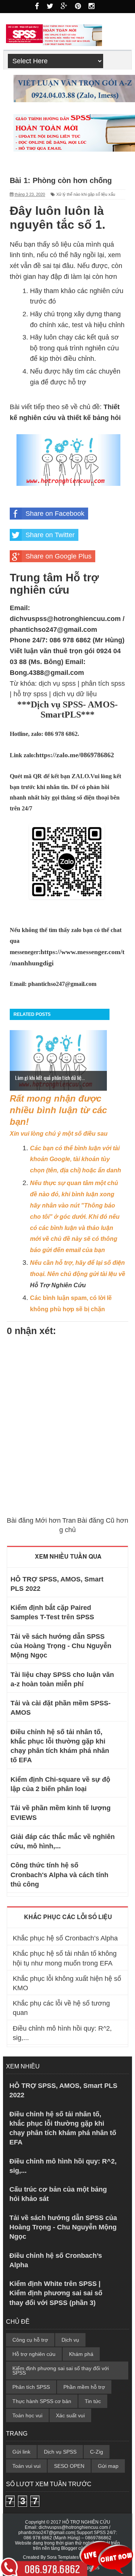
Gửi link (21, 2452)
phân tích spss (103, 683)
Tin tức (93, 2401)
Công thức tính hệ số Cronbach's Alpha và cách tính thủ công (59, 1875)
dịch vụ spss (57, 683)
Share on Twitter (50, 535)
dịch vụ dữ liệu (75, 694)
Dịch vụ (70, 2340)
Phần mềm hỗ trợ (84, 2387)
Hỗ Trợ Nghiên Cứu (58, 1285)
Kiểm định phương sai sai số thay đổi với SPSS (61, 2371)
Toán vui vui (26, 2466)
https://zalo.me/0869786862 (75, 755)
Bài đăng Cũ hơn (103, 1520)
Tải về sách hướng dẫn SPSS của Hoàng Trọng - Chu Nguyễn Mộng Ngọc (61, 1646)
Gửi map (108, 2466)
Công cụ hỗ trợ (30, 2340)
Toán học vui (27, 2415)
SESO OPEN (69, 2466)
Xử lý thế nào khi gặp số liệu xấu (86, 194)
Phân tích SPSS (31, 2387)
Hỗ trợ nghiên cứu (34, 2354)
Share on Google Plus (58, 556)
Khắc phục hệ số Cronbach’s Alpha (65, 1938)
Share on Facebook (55, 514)
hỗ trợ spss (30, 694)
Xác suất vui (70, 2415)
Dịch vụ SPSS (60, 2452)
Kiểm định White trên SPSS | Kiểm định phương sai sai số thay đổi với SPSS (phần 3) (56, 2293)
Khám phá (81, 2354)
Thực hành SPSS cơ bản (42, 2401)
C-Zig (97, 2452)
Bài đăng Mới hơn (34, 1520)
